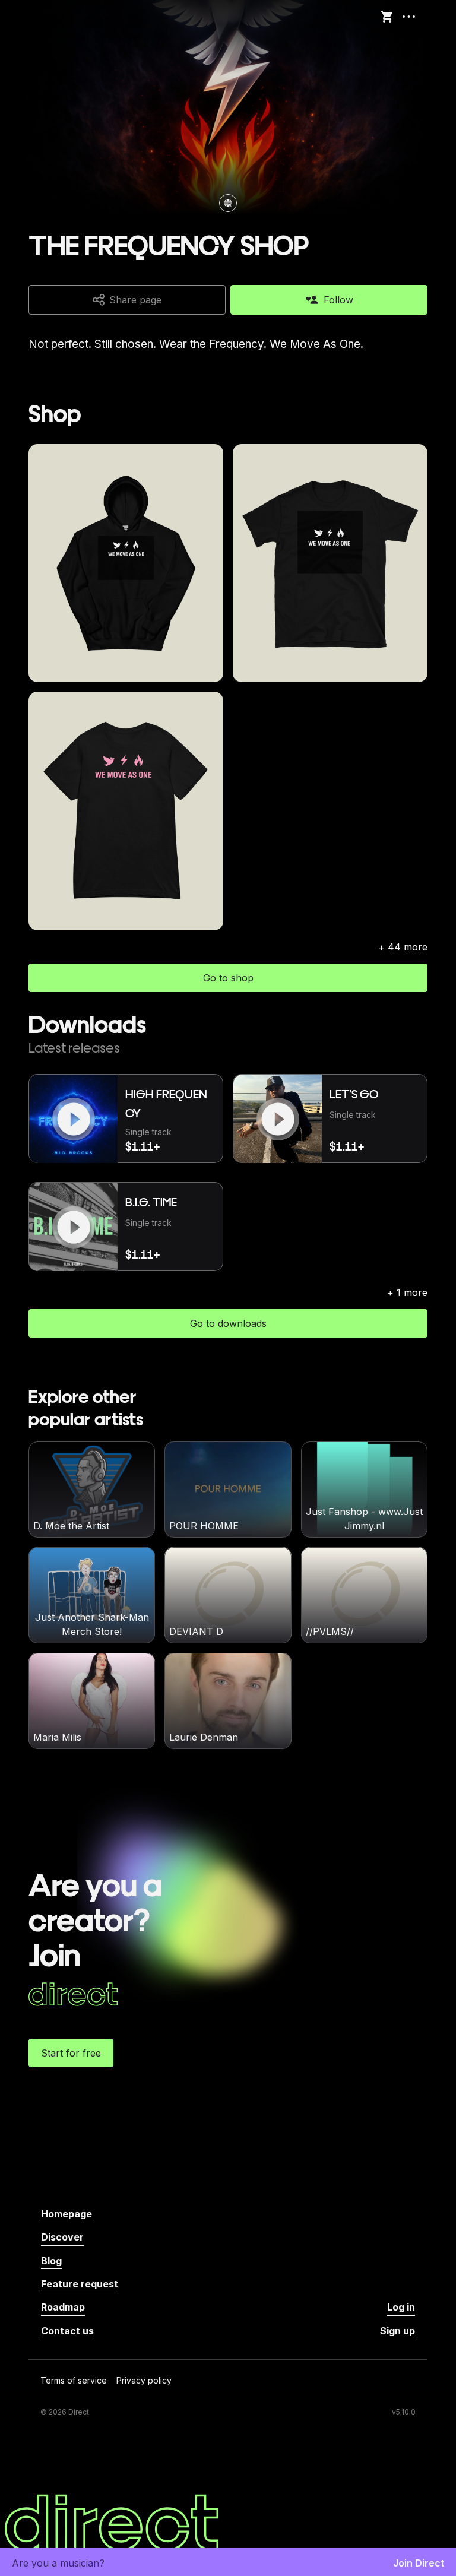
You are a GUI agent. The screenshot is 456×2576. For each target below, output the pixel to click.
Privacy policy (144, 2381)
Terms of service (74, 2381)
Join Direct (419, 2563)
